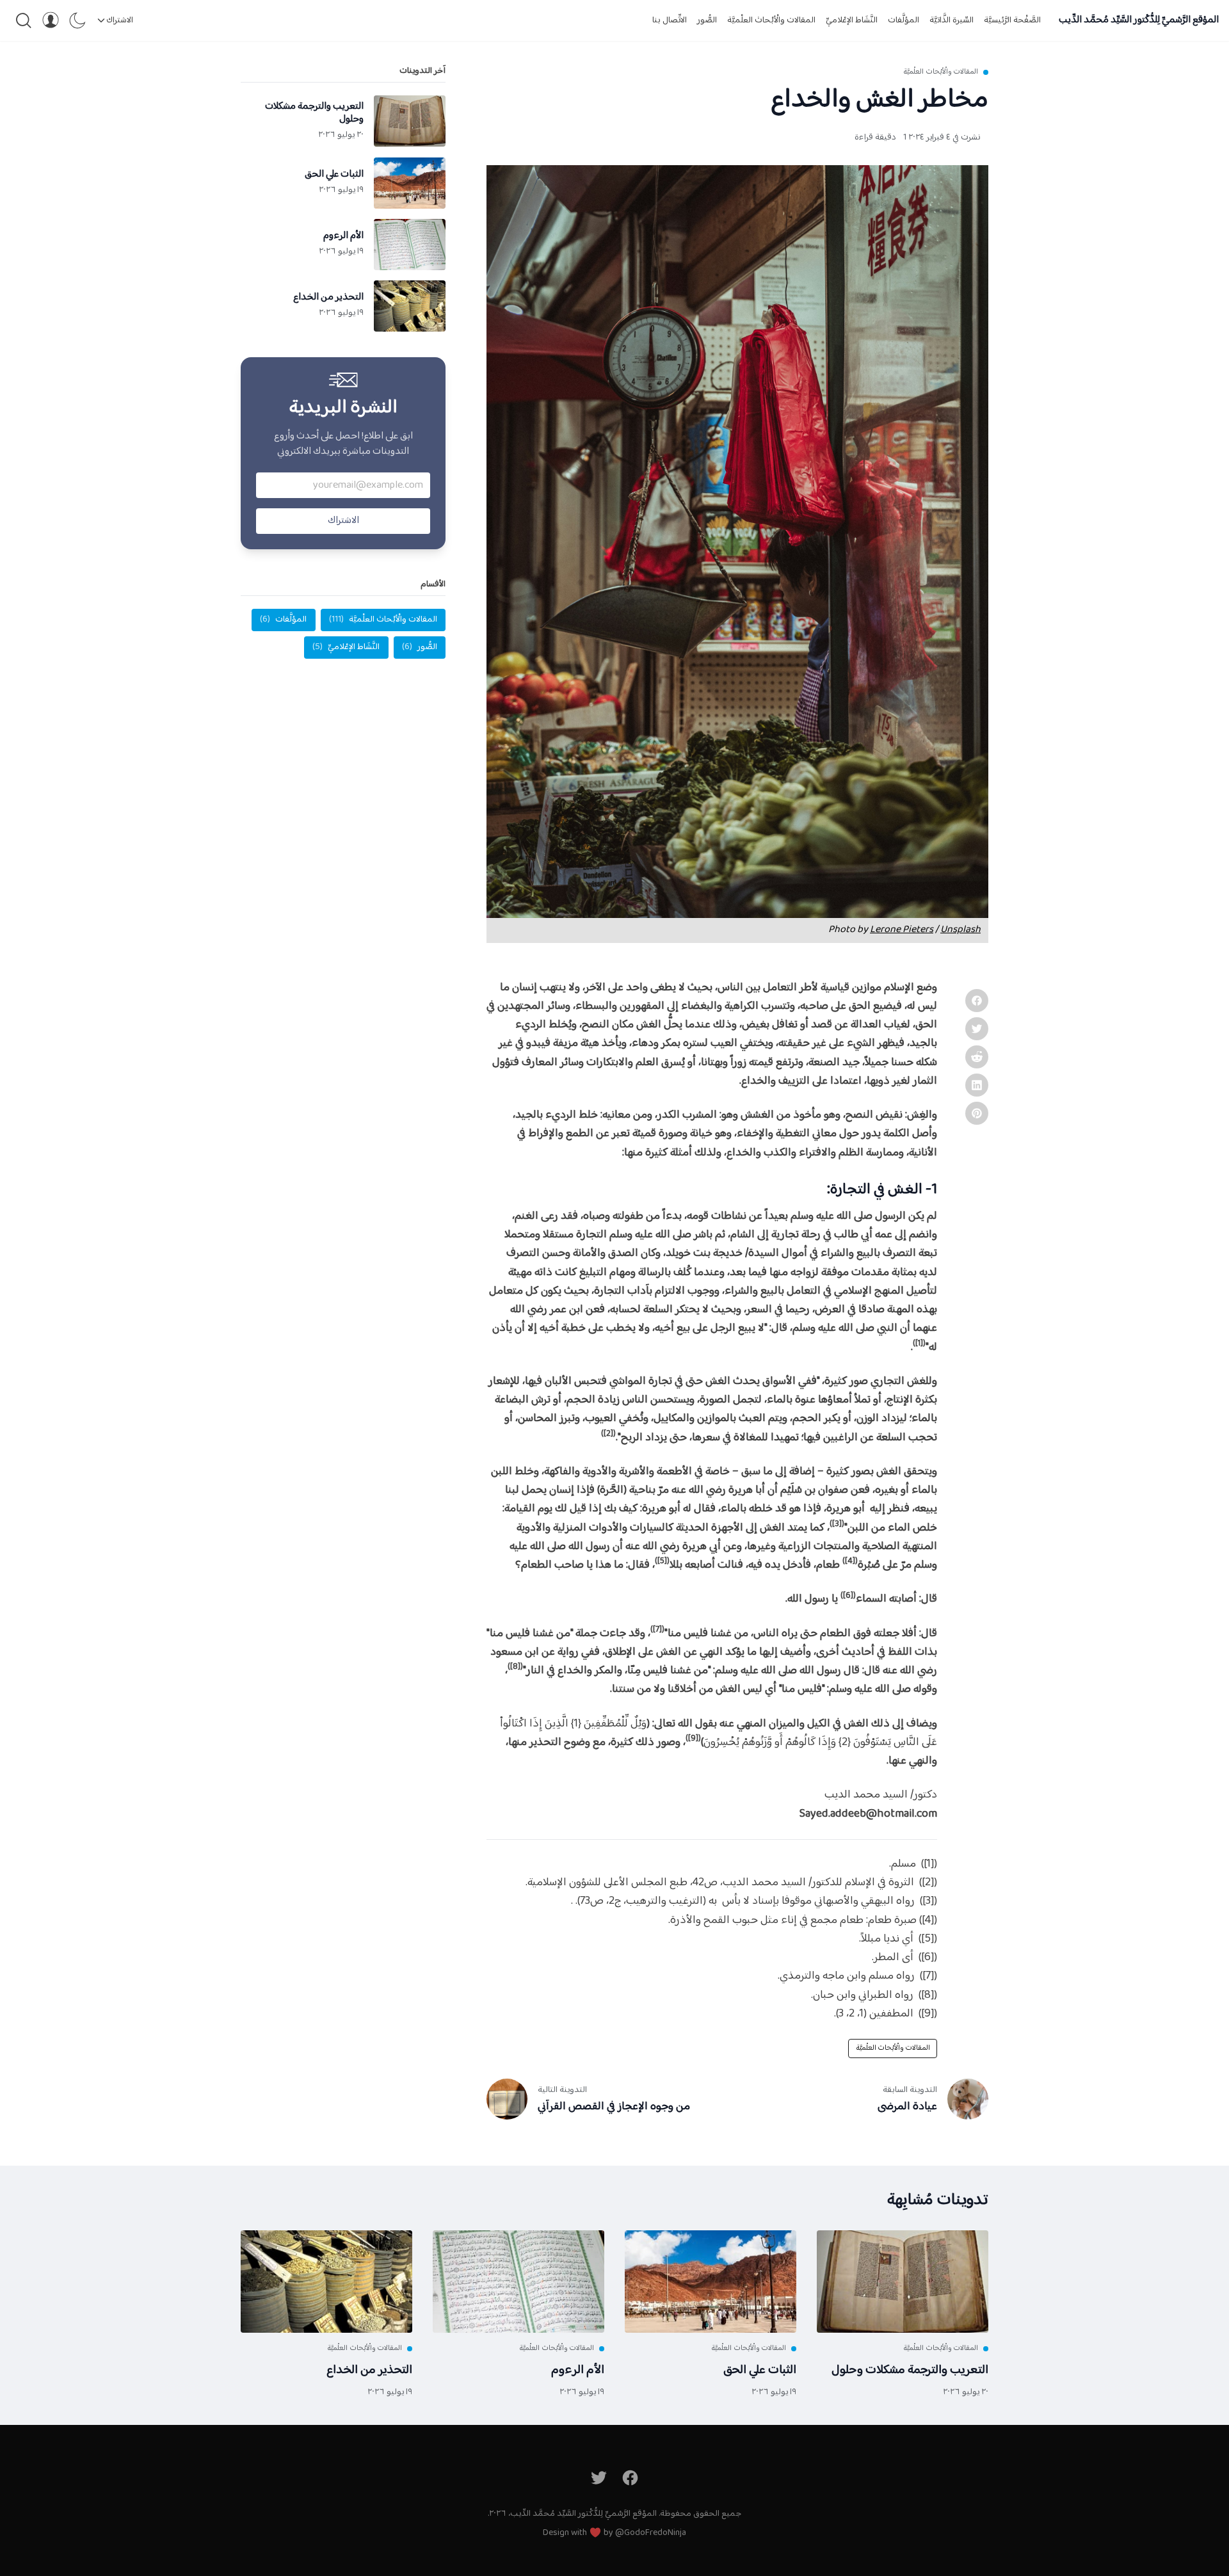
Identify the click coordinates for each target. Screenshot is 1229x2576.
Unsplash (960, 930)
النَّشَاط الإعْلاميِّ (852, 20)
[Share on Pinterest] (977, 1113)
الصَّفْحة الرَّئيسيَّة (1012, 20)
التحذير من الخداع (369, 2370)
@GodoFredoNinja (651, 2533)
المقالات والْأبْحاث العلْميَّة (771, 20)
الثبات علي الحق (760, 2370)
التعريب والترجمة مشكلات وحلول (910, 2370)
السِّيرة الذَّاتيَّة (952, 20)
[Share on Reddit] (977, 1057)
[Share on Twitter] (977, 1029)
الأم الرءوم (578, 2370)
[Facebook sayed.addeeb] (631, 2478)
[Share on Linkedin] (977, 1085)
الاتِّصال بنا (670, 20)
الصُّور (707, 20)
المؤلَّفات (904, 20)
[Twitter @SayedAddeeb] (599, 2478)
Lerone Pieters (902, 930)
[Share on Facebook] (977, 1001)
